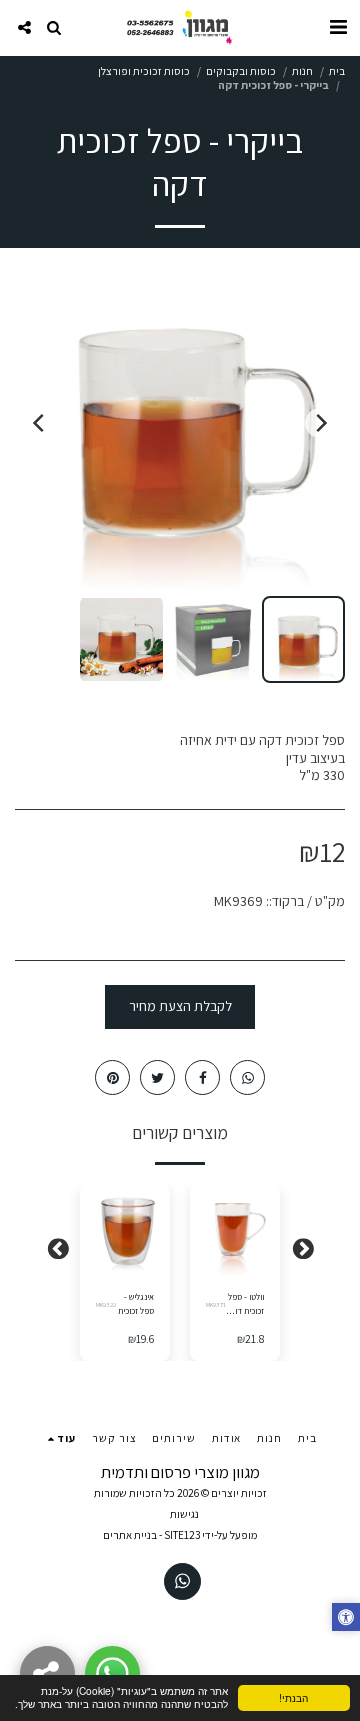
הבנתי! (293, 1697)
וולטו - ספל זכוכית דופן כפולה (246, 1304)
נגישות (184, 1514)
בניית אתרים (130, 1535)
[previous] (320, 423)
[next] (40, 423)
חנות (302, 71)
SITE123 (182, 1535)
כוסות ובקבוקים (241, 71)
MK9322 (106, 1304)
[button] (338, 27)
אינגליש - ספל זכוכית (136, 1303)
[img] (235, 1230)
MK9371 (216, 1304)
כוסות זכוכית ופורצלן (144, 71)
